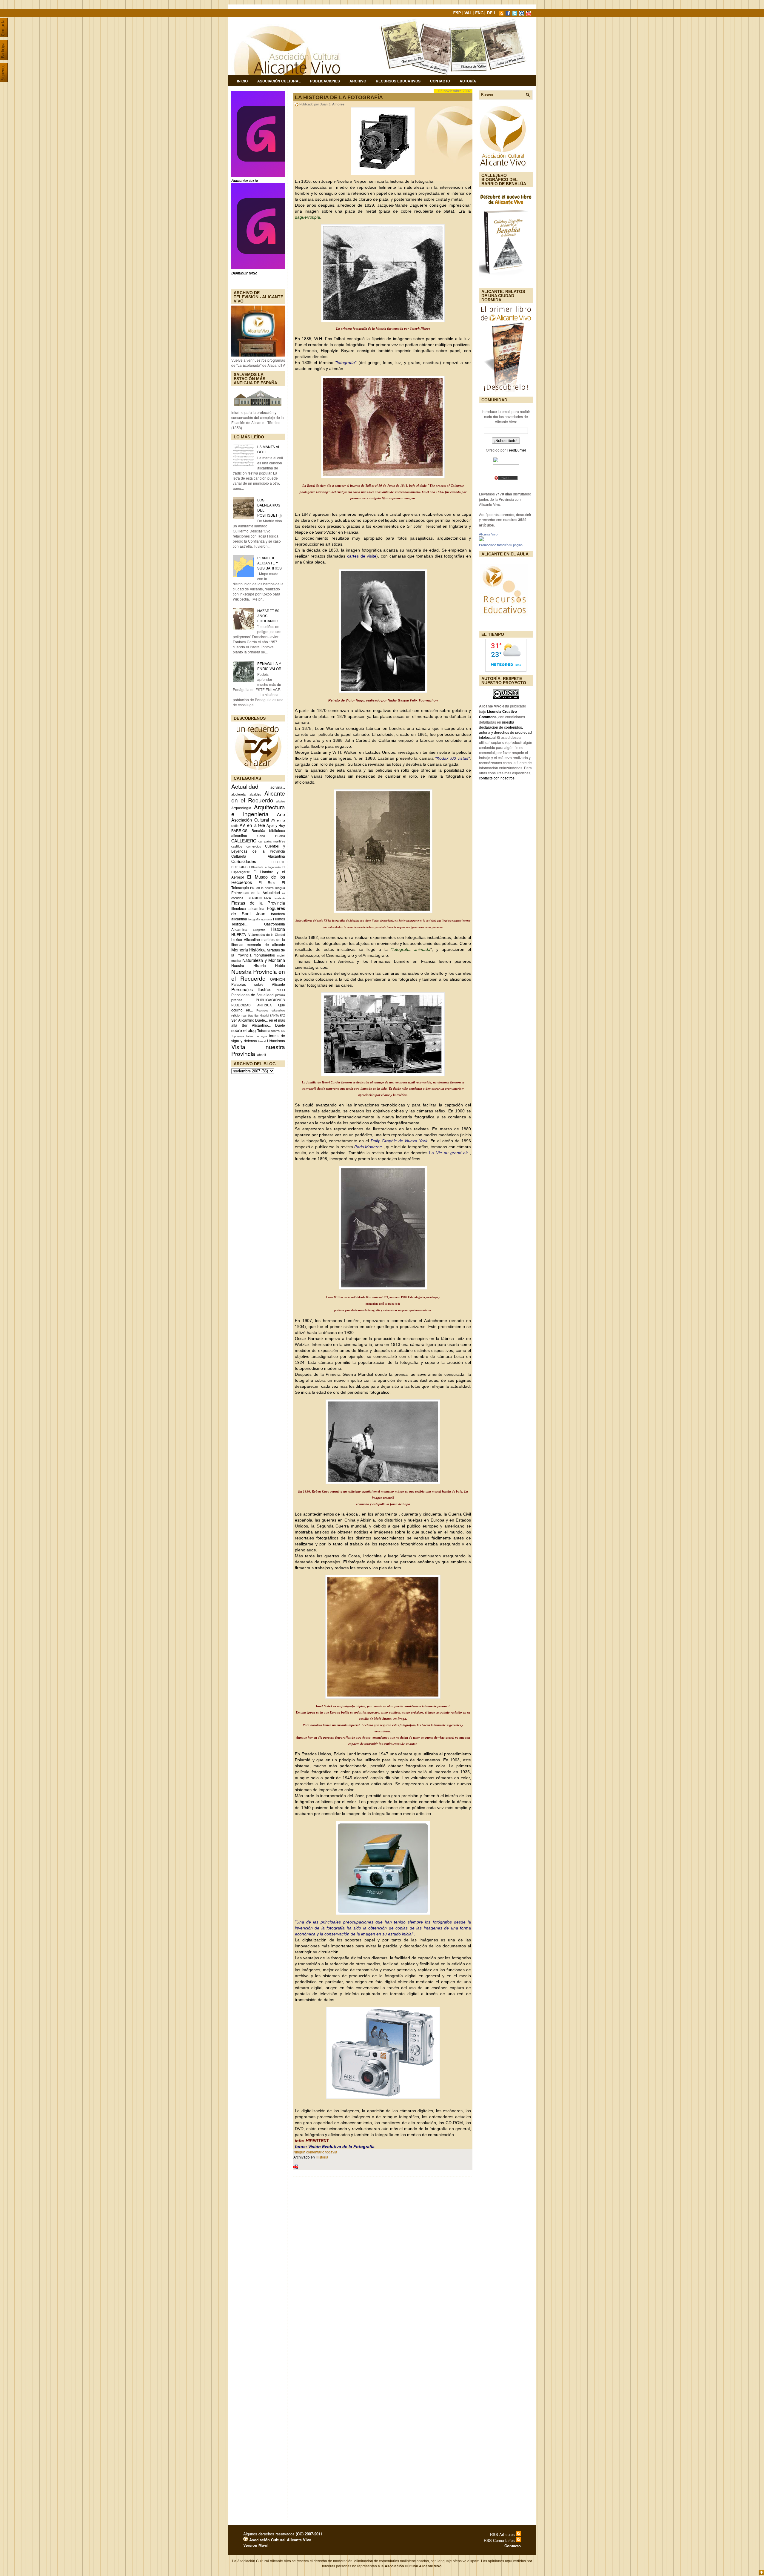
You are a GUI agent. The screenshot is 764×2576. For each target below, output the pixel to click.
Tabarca (264, 1030)
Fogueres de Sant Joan (258, 911)
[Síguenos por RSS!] (502, 14)
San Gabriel (262, 1015)
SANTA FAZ (277, 1015)
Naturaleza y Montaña (264, 960)
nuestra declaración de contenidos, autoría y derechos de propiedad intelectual (505, 730)
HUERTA (239, 934)
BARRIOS (239, 830)
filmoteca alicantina (248, 908)
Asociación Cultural (279, 81)
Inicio (242, 81)
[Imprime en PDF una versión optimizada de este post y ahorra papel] (296, 2168)
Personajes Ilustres (251, 989)
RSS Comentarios (500, 2540)
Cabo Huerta (271, 836)
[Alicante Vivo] (481, 539)
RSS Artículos (503, 2534)
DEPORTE (278, 862)
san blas (248, 1015)
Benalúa (258, 830)
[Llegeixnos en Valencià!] (469, 14)
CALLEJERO (244, 840)
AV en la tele (252, 825)
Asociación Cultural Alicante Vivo (280, 2540)
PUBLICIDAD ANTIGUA (251, 1005)
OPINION (278, 979)
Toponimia (238, 1036)
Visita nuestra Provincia (258, 1050)
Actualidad (245, 786)
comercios (254, 846)
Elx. (253, 888)
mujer (281, 955)
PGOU (280, 990)
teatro (275, 1031)
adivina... (278, 787)
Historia (278, 929)
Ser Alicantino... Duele (263, 1025)
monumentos (264, 955)
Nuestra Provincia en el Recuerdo (258, 975)
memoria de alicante (266, 944)
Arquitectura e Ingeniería (258, 810)
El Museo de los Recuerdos (258, 879)
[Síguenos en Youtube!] (529, 14)
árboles (281, 801)
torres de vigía (257, 1036)
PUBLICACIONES (270, 1000)
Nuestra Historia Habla (258, 965)
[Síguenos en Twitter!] (515, 14)
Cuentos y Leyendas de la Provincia (258, 848)
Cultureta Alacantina (258, 856)
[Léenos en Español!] (458, 14)
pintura (280, 995)
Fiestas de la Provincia (258, 903)
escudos (237, 898)
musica (236, 961)
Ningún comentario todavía (315, 2152)
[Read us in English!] (480, 14)
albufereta (238, 794)
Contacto (440, 81)
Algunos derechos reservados (283, 2534)
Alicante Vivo (488, 534)
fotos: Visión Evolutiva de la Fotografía (335, 2147)
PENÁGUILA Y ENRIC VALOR (269, 666)
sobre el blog (244, 1030)
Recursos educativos (271, 1010)
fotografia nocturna (260, 919)
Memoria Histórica (248, 950)
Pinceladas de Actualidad (252, 995)
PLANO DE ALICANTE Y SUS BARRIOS (269, 563)
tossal (262, 1041)
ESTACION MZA (258, 898)
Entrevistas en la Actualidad (256, 892)
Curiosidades (244, 861)
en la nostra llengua (271, 888)
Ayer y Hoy (276, 825)
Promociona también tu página (501, 545)
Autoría (468, 81)
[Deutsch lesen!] (492, 14)
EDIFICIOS (239, 867)
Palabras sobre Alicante (258, 984)
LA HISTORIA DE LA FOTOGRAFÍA (339, 97)
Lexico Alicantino (246, 939)
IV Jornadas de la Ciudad (266, 935)
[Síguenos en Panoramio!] (522, 14)
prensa (237, 1000)
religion (236, 1015)
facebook (279, 898)
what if (261, 1055)
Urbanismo (276, 1041)
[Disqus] (383, 2259)
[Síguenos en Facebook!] (509, 14)
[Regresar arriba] (761, 2573)
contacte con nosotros (497, 778)
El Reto (267, 882)
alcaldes (255, 794)
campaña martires (272, 841)
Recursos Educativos (398, 81)
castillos (237, 846)
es (284, 893)
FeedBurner (516, 450)
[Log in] (246, 2540)
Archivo (358, 81)
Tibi (283, 1031)
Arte (281, 814)
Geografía (259, 930)
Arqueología (241, 808)
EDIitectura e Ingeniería (265, 867)
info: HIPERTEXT (312, 2141)
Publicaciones (325, 81)
